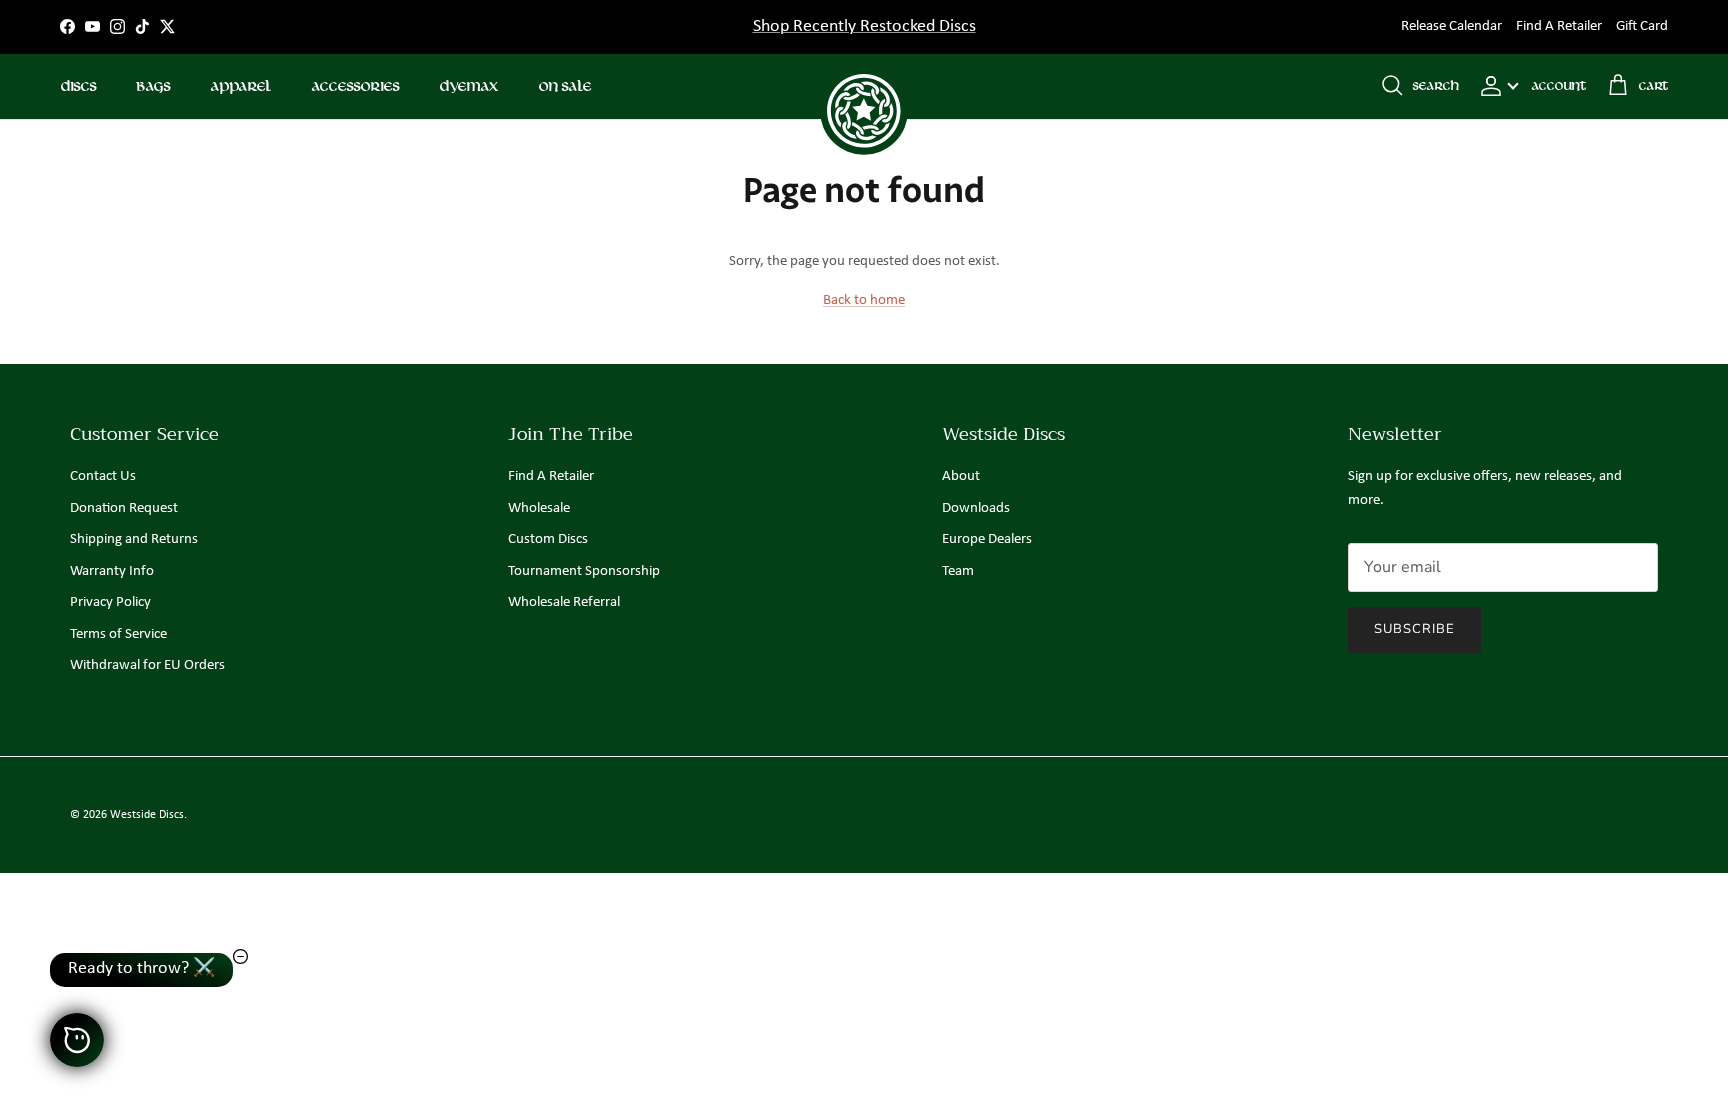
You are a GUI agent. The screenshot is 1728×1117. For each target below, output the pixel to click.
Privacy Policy (110, 602)
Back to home (864, 300)
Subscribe (1414, 629)
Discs (78, 86)
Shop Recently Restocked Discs (864, 26)
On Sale (564, 86)
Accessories (355, 86)
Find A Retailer (1559, 26)
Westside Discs (147, 815)
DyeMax (468, 86)
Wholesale (539, 508)
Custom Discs (548, 539)
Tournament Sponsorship (584, 571)
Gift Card (1642, 26)
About (961, 476)
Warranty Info (112, 571)
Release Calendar (1451, 26)
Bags (153, 86)
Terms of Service (118, 634)
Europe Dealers (987, 539)
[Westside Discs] (864, 86)
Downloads (976, 508)
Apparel (240, 86)
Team (958, 571)
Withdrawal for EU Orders (147, 665)
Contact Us (103, 476)
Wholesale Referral (564, 602)
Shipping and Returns (134, 539)
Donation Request (124, 508)
